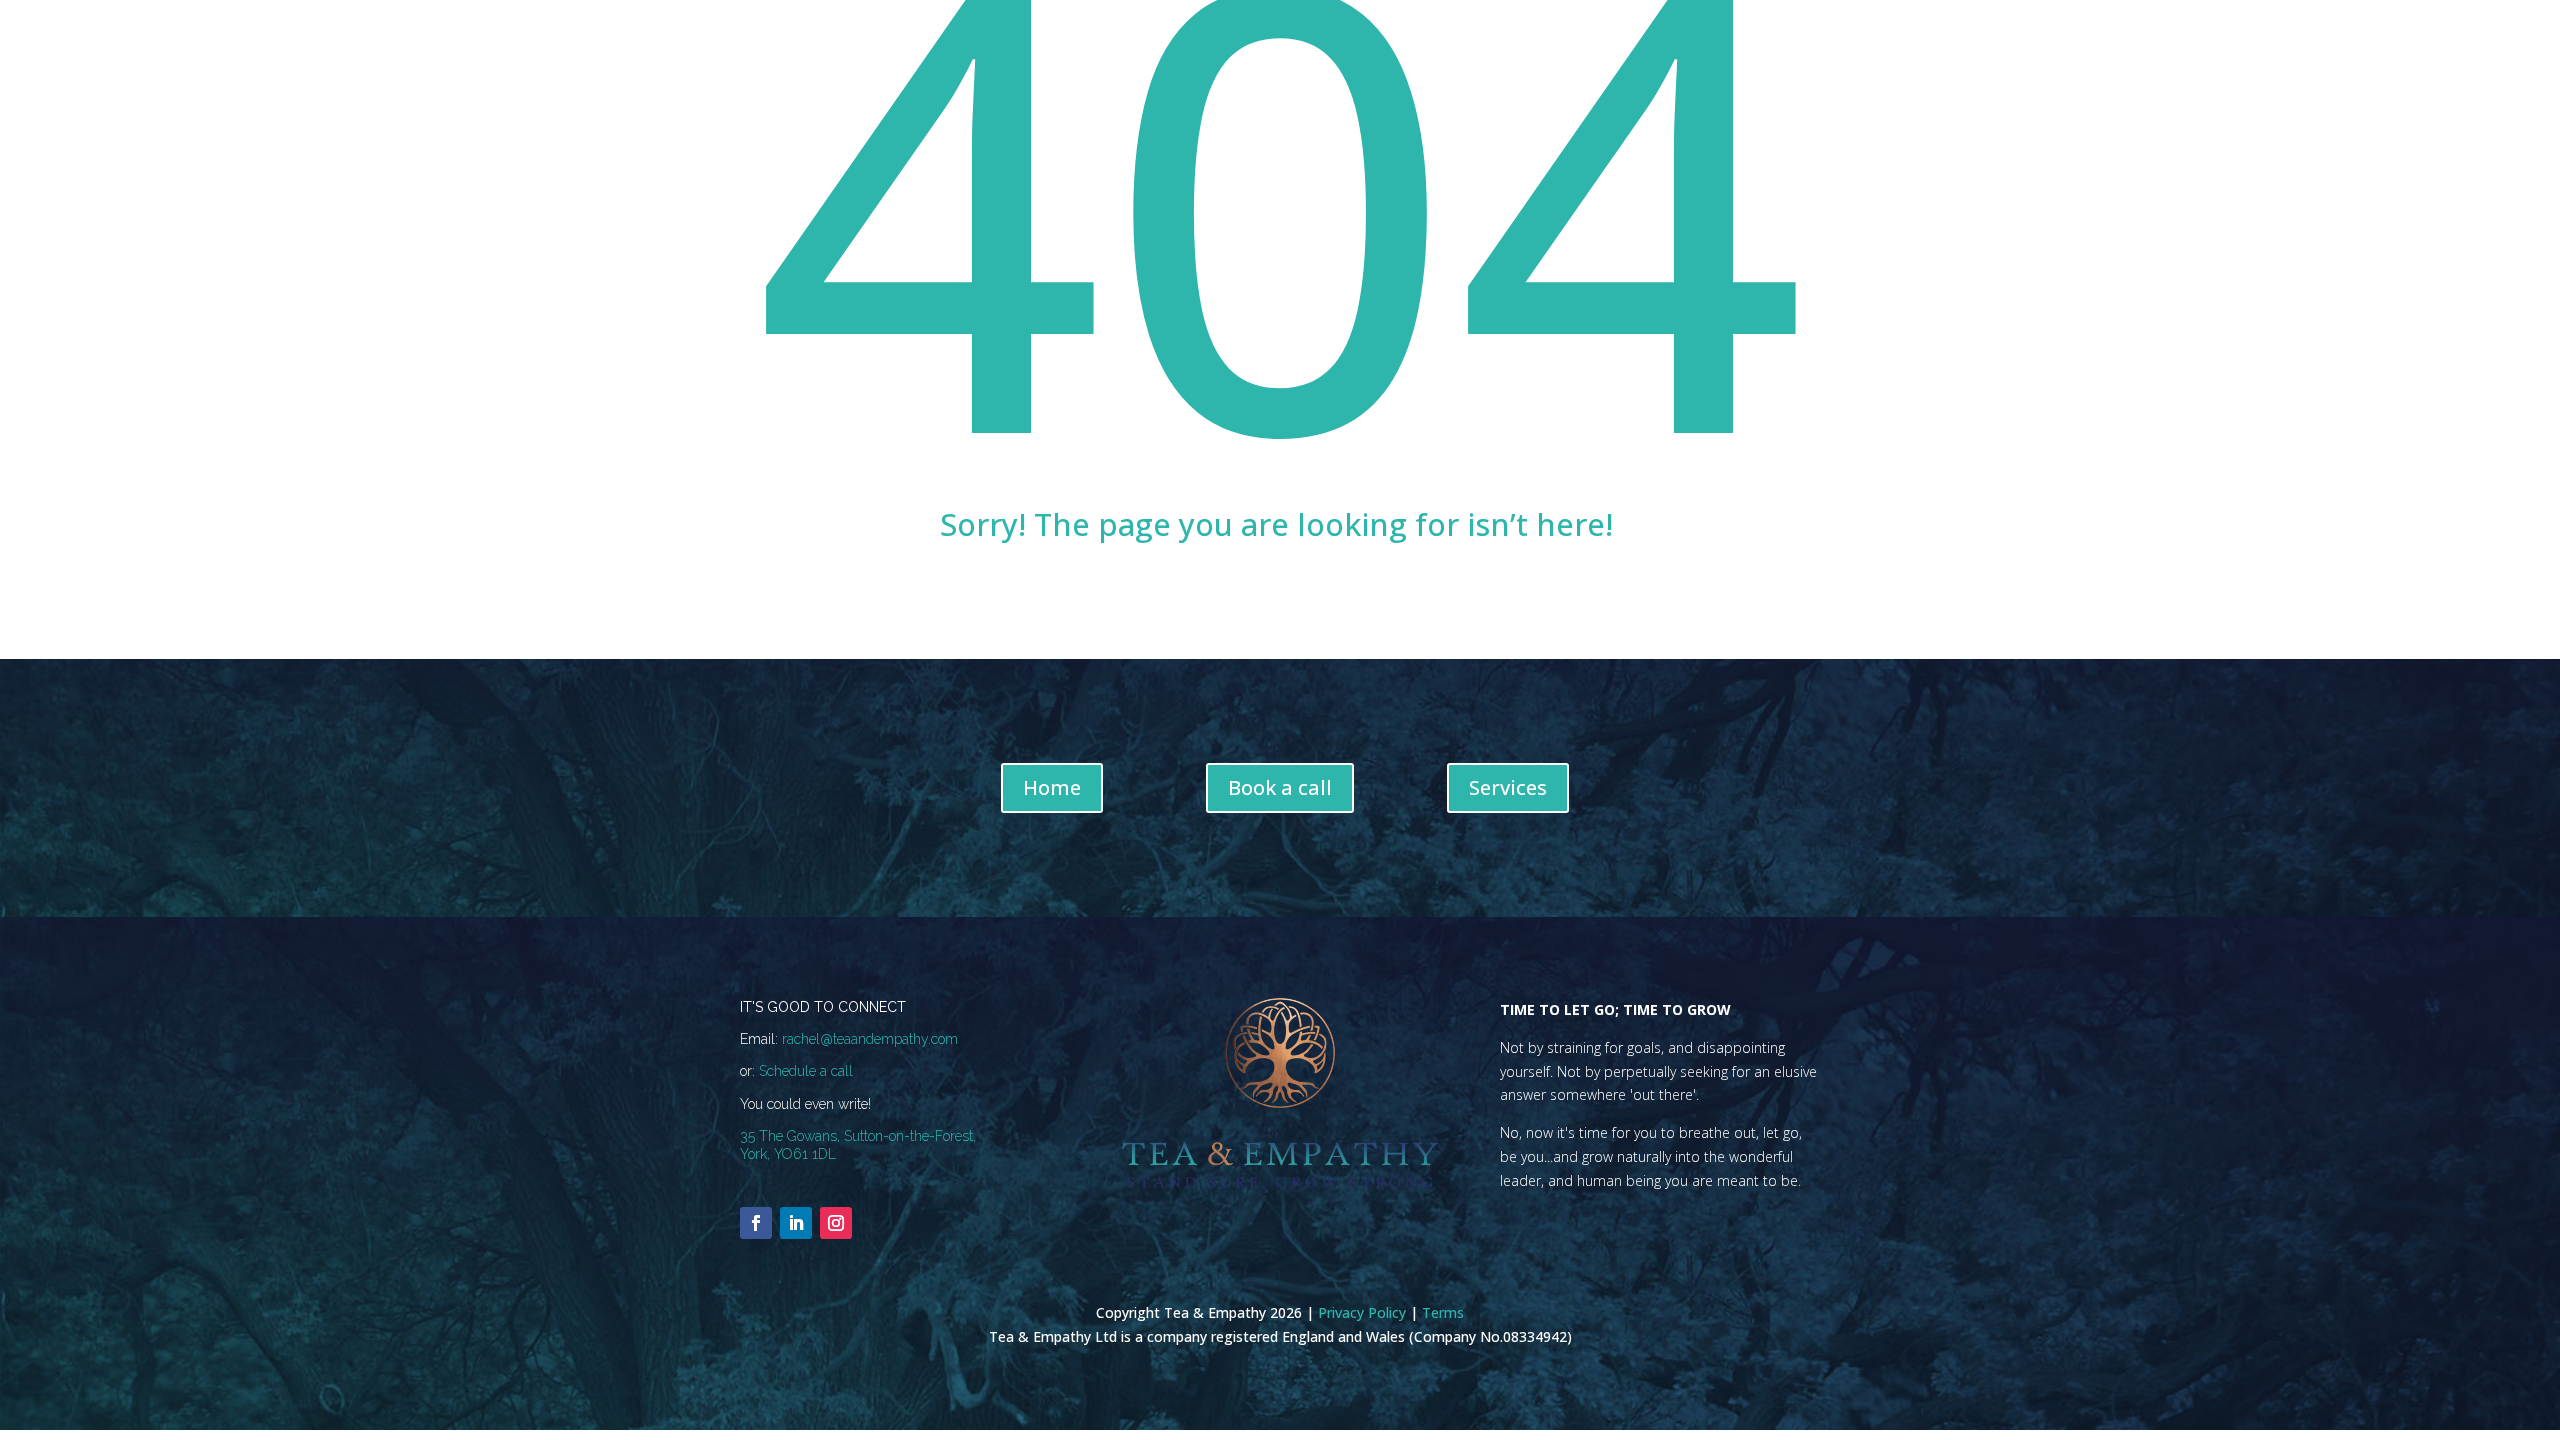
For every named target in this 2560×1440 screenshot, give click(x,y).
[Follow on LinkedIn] (796, 1223)
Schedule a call (806, 1071)
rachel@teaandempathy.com (870, 1039)
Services (1508, 787)
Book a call (1280, 787)
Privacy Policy (1362, 1312)
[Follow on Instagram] (836, 1223)
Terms (1443, 1312)
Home (1052, 787)
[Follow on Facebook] (756, 1223)
